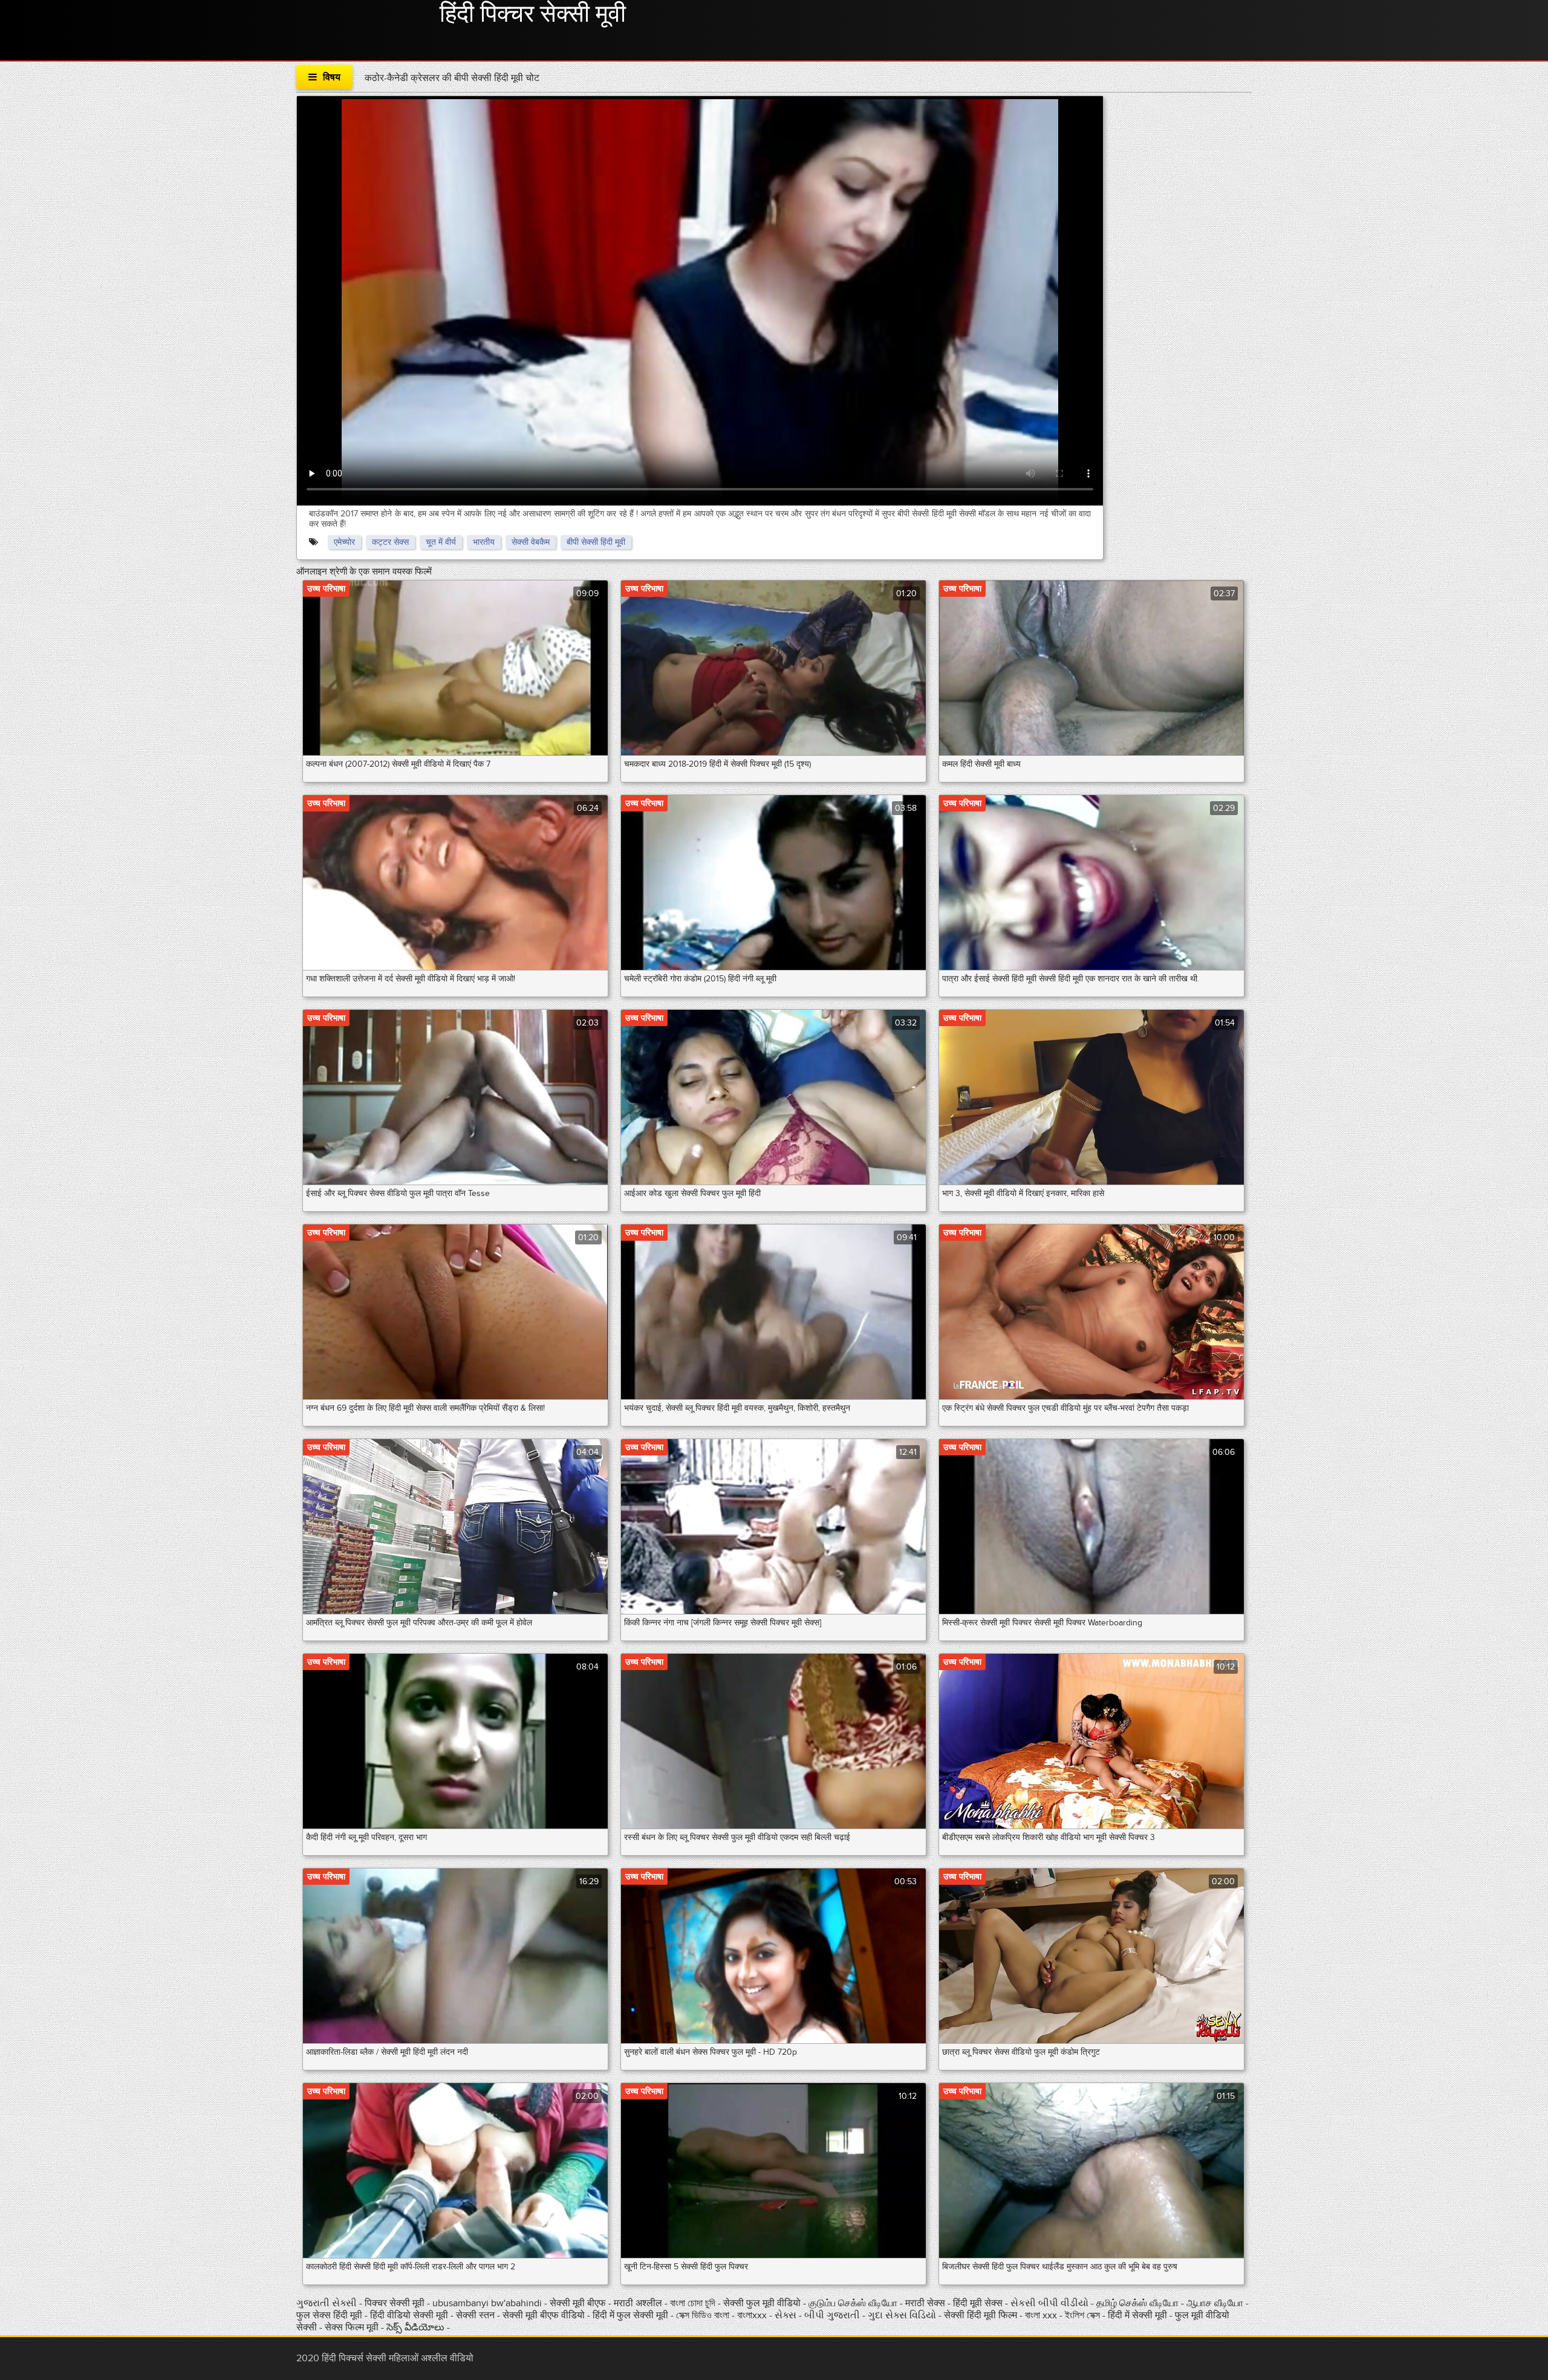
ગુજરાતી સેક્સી (328, 2303)
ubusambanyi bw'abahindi (487, 2303)
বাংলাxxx (752, 2315)
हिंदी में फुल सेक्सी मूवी (632, 2315)
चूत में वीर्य (441, 542)
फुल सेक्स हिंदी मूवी (330, 2315)
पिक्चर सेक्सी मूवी (396, 2303)
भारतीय (484, 542)
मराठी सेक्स (926, 2303)
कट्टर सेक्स (390, 542)
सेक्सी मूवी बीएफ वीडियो (544, 2315)
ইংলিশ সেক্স (1084, 2315)
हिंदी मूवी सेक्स (979, 2303)
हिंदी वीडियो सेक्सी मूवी (409, 2315)
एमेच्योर (344, 542)
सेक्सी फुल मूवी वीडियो (763, 2303)
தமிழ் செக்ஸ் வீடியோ (1139, 2303)
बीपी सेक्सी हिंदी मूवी (596, 542)
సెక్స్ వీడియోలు (415, 2327)
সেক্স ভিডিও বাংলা (704, 2315)
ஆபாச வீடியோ (1216, 2303)
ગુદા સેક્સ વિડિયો (903, 2315)
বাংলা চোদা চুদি (693, 2303)
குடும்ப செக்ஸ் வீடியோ (853, 2303)
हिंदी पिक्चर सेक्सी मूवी (533, 15)
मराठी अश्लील (639, 2303)
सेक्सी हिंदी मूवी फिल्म (981, 2315)
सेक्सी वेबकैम (531, 542)
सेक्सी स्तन (476, 2315)
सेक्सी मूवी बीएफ (579, 2303)
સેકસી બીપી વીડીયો (1049, 2303)
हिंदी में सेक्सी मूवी (1139, 2315)
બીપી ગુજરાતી (833, 2315)
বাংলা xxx (1042, 2315)
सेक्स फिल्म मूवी (353, 2327)
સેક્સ (787, 2315)
